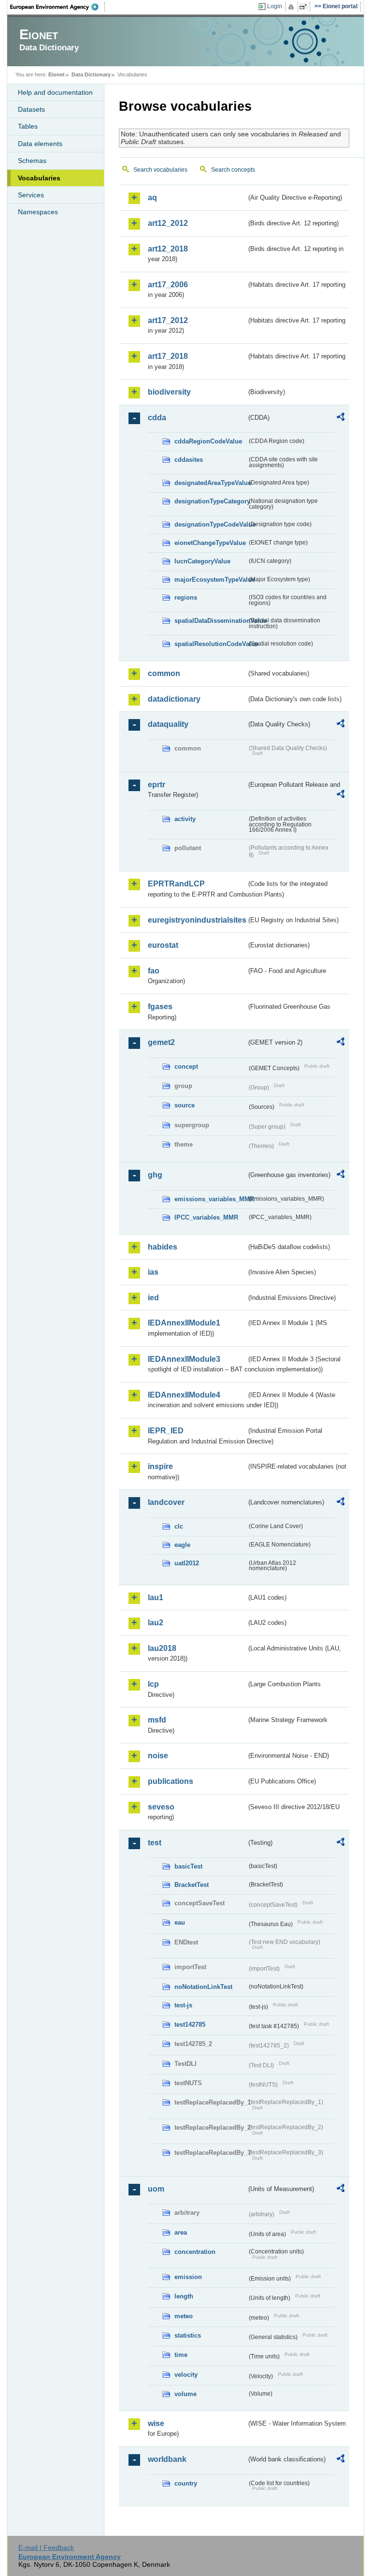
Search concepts (233, 170)
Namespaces (38, 212)
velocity (186, 2375)
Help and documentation (55, 92)
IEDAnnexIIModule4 (184, 1395)
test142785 (190, 2024)
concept (186, 1067)
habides (163, 1247)
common (164, 673)
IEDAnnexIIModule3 (184, 1359)
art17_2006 (168, 285)
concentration (195, 2252)
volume (185, 2394)
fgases (160, 1007)
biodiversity (169, 392)
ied (153, 1298)
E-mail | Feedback (46, 2547)
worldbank (167, 2459)
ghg (155, 1175)
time (181, 2355)
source (185, 1105)
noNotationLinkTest (203, 1987)
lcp (153, 1684)
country (186, 2483)
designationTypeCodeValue (211, 524)
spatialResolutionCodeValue (211, 644)
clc (179, 1526)
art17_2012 (168, 320)
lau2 (156, 1623)
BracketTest (192, 1885)
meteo (184, 2316)
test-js (183, 2005)
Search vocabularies (160, 170)
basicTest (188, 1866)
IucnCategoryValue (202, 561)
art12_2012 (168, 223)
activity (185, 819)
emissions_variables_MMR (211, 1199)
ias (153, 1272)
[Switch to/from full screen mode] (305, 7)
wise (156, 2423)
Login (275, 6)
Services (31, 195)
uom (156, 2189)
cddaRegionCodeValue (208, 441)
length (184, 2296)
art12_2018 (168, 249)
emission (188, 2277)
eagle (182, 1545)
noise (158, 1756)
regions (186, 597)
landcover (166, 1502)
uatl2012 (187, 1563)
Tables (28, 126)
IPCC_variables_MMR (206, 1217)
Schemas (32, 161)
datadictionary (174, 699)
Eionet (57, 74)
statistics (188, 2335)
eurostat (163, 945)
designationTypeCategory (211, 501)
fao (154, 971)
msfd (157, 1720)
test (155, 1843)
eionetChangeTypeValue (210, 543)
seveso (161, 1807)
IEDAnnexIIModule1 (184, 1323)
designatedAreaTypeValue (211, 483)
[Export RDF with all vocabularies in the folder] (341, 418)
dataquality (168, 724)
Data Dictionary (91, 74)
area (181, 2232)
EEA (57, 7)
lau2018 (162, 1648)
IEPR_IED (166, 1431)
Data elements (40, 144)
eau (180, 1922)
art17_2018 (168, 356)
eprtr (157, 785)
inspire (160, 1466)
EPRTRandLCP (176, 884)
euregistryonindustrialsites (197, 920)
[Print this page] (293, 7)
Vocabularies (39, 178)
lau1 (156, 1597)
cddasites (189, 460)
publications (171, 1781)
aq (152, 198)
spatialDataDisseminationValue (211, 621)
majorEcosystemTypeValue (211, 580)
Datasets (31, 109)
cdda (157, 418)
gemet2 (161, 1042)
